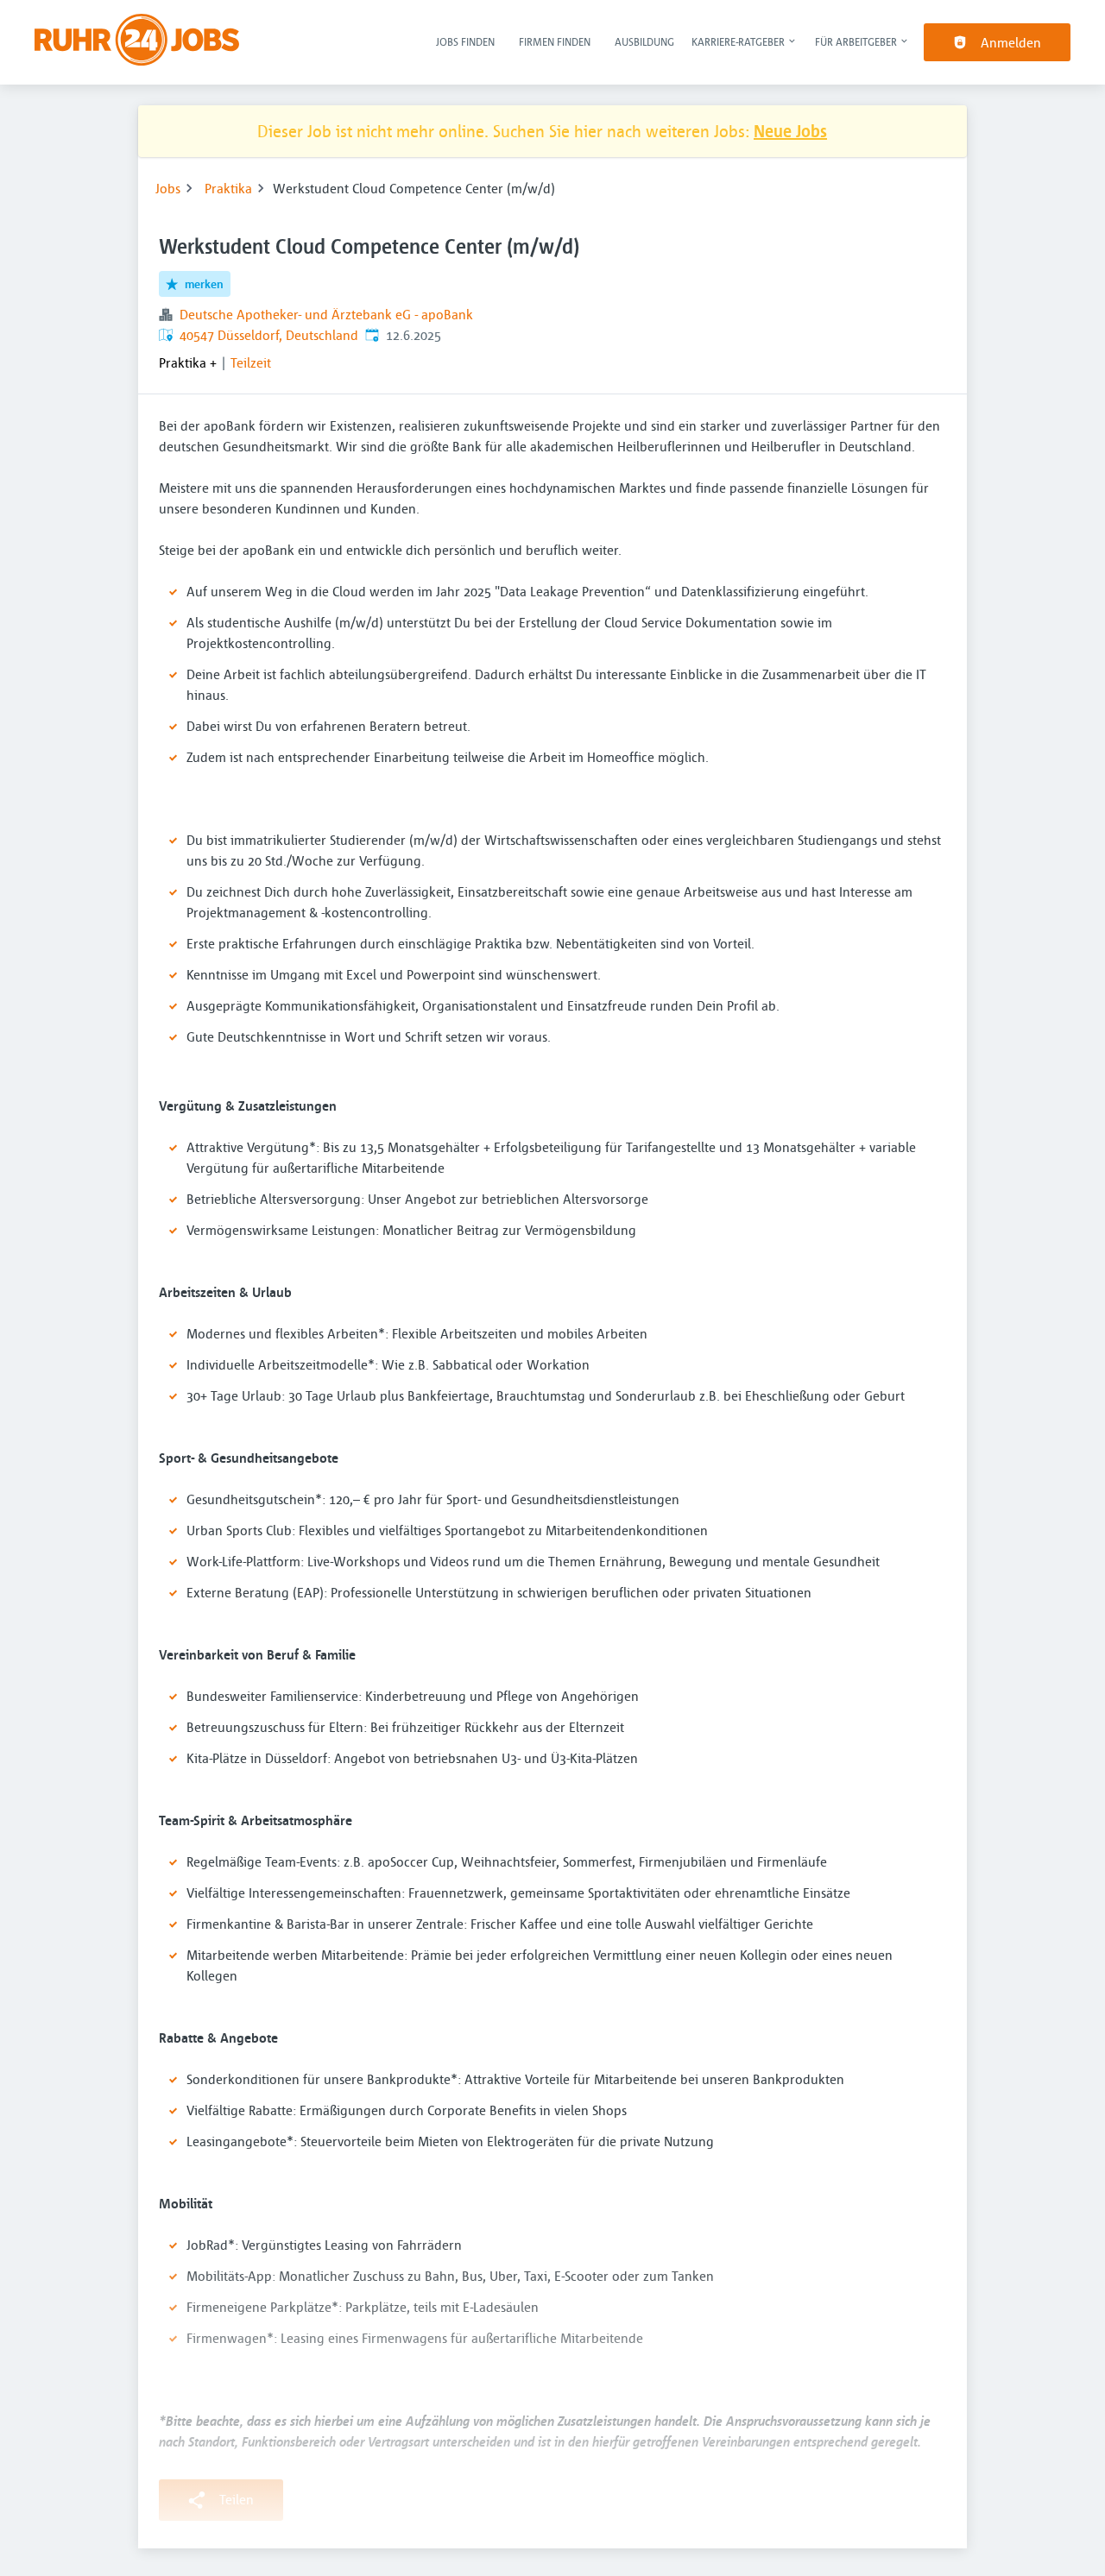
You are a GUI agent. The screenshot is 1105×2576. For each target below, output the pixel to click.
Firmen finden (555, 41)
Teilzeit (251, 362)
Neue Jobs (790, 131)
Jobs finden (465, 41)
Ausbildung (644, 41)
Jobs (168, 188)
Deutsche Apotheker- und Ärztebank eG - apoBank (326, 314)
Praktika (228, 188)
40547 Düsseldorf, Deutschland (269, 335)
